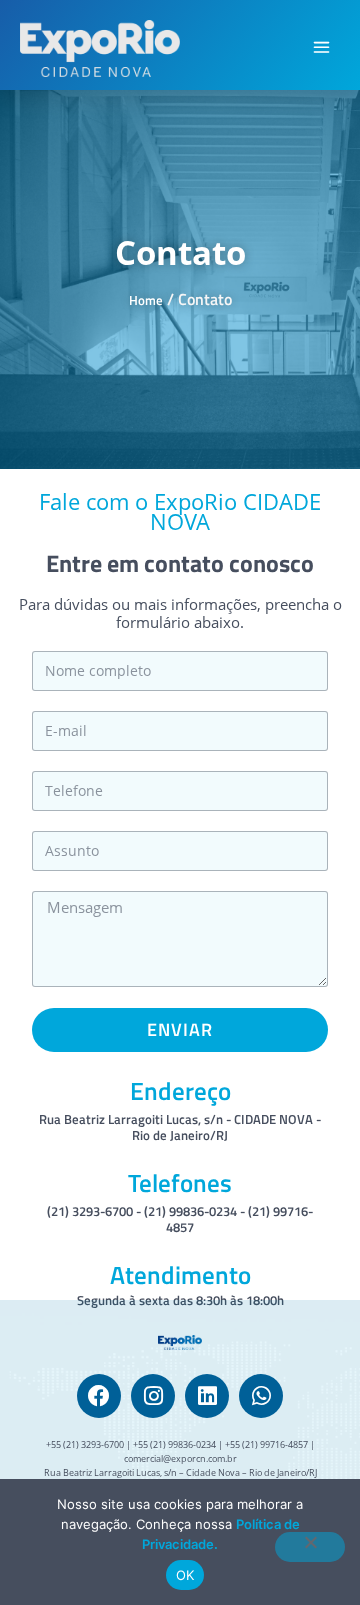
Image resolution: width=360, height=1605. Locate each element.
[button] (322, 49)
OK (185, 1575)
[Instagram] (153, 1396)
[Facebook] (99, 1396)
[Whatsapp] (261, 1396)
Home (146, 300)
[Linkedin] (207, 1396)
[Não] (310, 1547)
